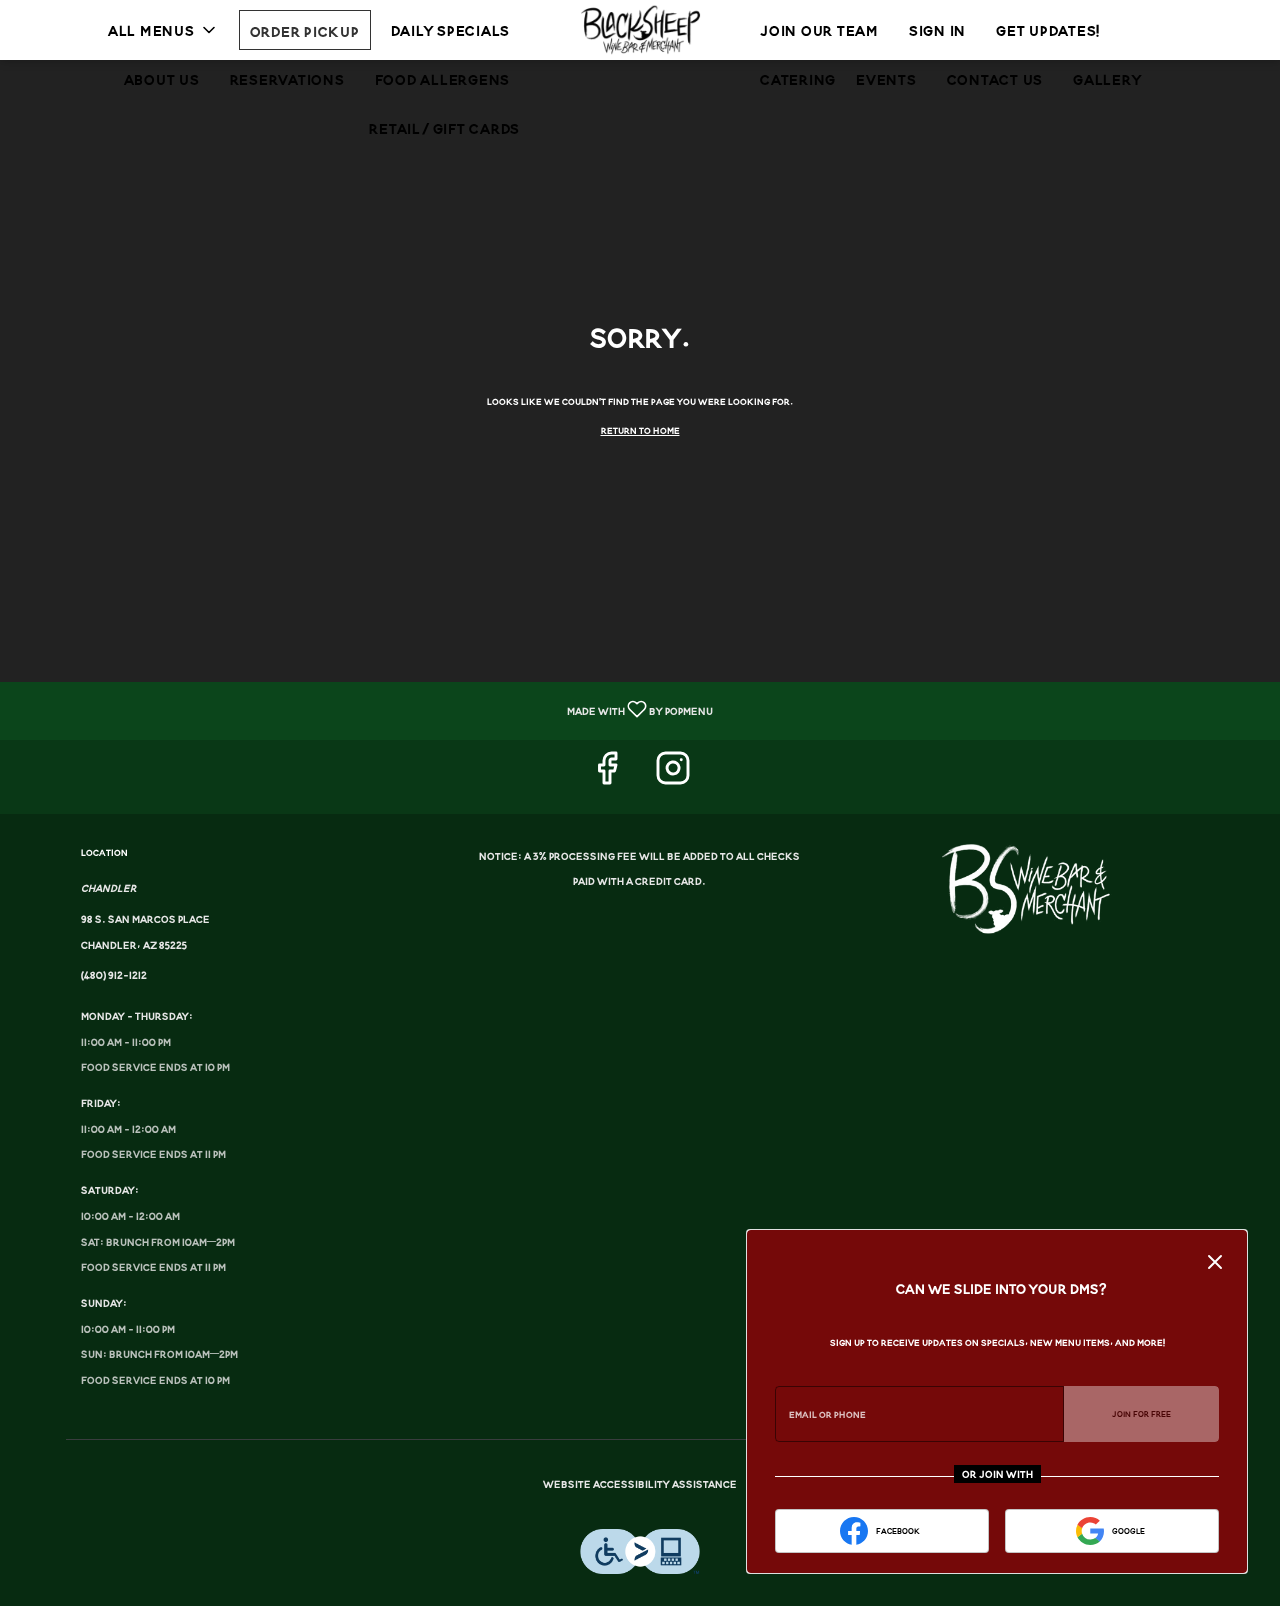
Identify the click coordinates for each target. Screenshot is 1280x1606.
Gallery (1107, 78)
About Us (162, 78)
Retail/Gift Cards (444, 127)
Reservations (287, 78)
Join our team (819, 29)
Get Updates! (1048, 29)
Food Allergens (443, 78)
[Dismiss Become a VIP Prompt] (1215, 1262)
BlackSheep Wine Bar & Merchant (1032, 889)
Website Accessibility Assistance (640, 1484)
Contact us (995, 78)
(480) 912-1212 (114, 975)
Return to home (640, 430)
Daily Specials (451, 29)
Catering (798, 78)
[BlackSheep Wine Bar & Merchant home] (640, 30)
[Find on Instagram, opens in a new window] (673, 776)
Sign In (937, 29)
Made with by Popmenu (364, 711)
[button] (163, 30)
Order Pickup (305, 30)
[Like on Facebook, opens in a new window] (607, 776)
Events (886, 78)
